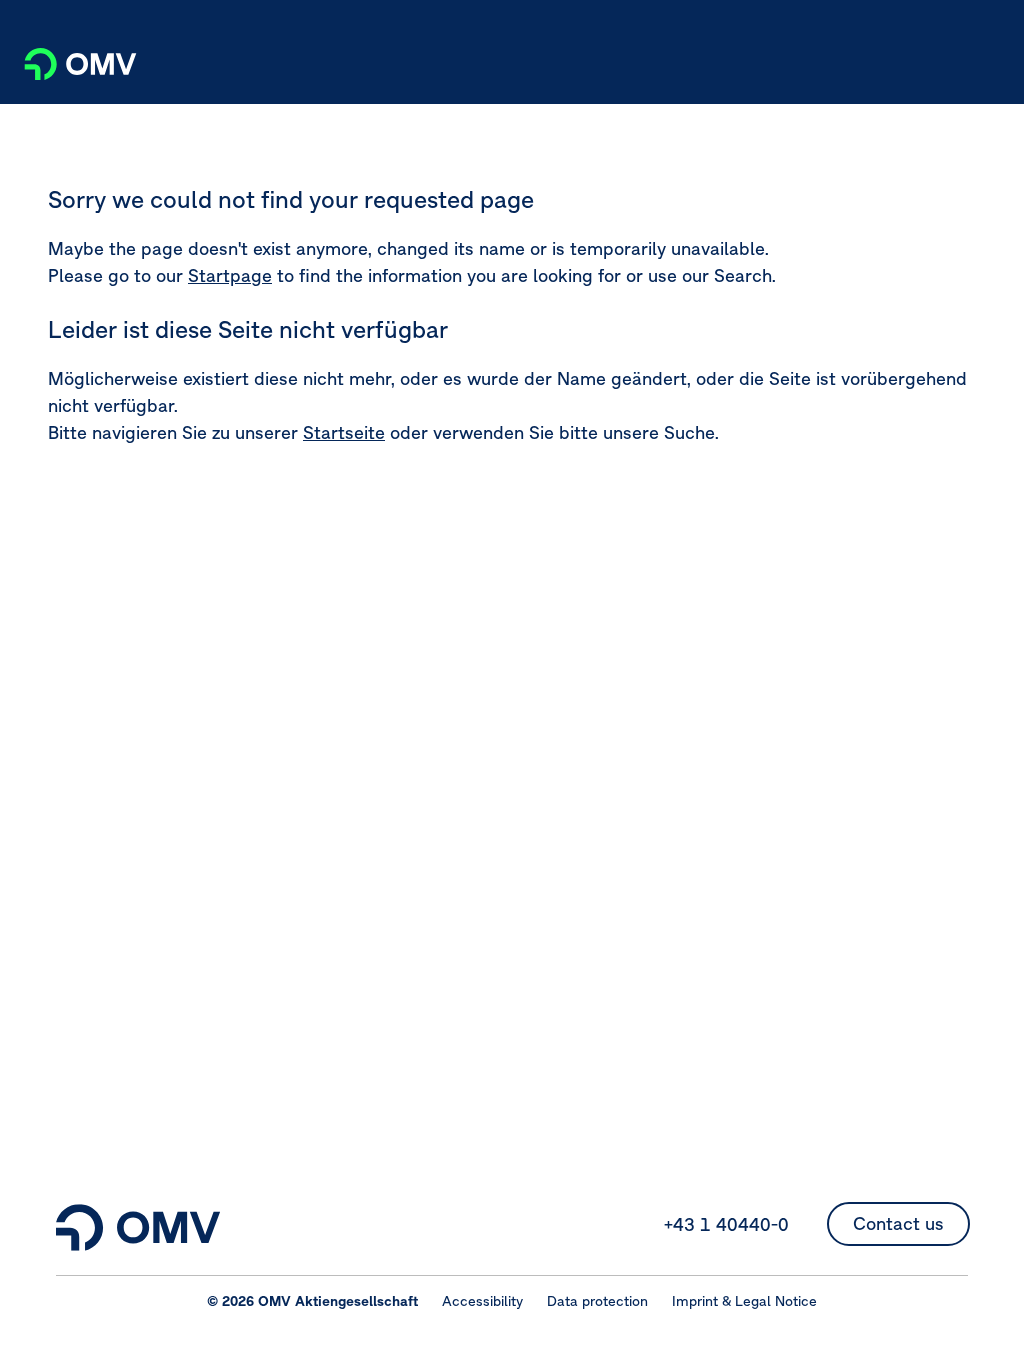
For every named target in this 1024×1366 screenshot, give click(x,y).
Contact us (898, 1223)
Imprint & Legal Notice (744, 1301)
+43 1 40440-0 (726, 1224)
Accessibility (482, 1301)
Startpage (230, 275)
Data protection (597, 1301)
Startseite (344, 432)
